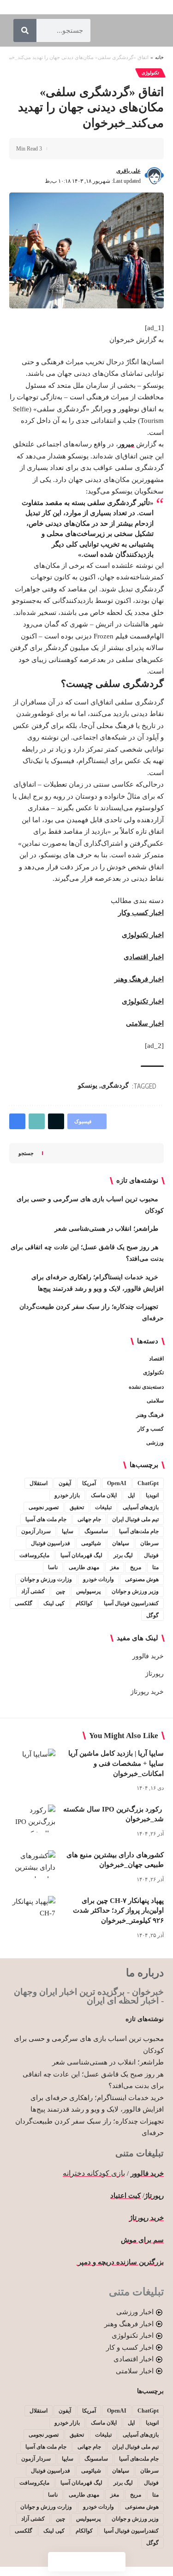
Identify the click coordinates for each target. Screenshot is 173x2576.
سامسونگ (96, 1531)
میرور (126, 444)
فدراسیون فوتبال (51, 1543)
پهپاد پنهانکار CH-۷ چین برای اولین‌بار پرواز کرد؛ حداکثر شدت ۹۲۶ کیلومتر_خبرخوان (118, 1911)
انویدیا (152, 1495)
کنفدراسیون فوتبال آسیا (131, 1603)
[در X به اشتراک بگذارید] (129, 149)
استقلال (39, 1483)
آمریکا (89, 1483)
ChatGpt (148, 1483)
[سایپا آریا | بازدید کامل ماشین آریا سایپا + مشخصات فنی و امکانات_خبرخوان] (32, 1763)
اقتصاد (156, 1359)
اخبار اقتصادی (144, 957)
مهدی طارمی (84, 1567)
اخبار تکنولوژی (143, 935)
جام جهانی (89, 1519)
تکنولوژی (150, 73)
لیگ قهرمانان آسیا (81, 1555)
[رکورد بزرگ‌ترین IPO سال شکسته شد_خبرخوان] (32, 1818)
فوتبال (151, 1555)
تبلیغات (103, 1507)
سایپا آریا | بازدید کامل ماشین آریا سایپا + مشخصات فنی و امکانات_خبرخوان (116, 1763)
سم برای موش (142, 2240)
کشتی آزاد (33, 1591)
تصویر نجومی (44, 1507)
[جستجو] (25, 30)
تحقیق (77, 1507)
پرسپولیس (88, 1591)
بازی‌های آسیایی (141, 1507)
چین (60, 1591)
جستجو (26, 1153)
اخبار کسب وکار (141, 913)
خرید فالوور (148, 1656)
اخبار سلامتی (145, 1023)
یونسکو (88, 1086)
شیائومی (91, 1543)
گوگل (152, 1615)
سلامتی (155, 1401)
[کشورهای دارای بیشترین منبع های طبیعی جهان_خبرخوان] (32, 1864)
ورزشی (155, 1443)
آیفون (65, 1483)
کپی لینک (54, 1603)
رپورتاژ (155, 1674)
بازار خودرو (67, 1495)
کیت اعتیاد (125, 2196)
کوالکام (84, 1603)
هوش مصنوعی (142, 1579)
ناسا (53, 1567)
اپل (131, 1495)
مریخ (136, 1567)
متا (155, 1567)
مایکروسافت (34, 1555)
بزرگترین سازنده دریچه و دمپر (120, 2262)
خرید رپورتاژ (147, 1692)
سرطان (149, 1543)
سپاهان (121, 1543)
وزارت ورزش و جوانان (46, 1579)
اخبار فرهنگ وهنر (139, 979)
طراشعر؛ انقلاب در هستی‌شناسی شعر (106, 1229)
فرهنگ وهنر (150, 1415)
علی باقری (128, 171)
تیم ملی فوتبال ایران (135, 1519)
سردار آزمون (36, 1531)
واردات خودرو (98, 1579)
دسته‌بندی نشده (146, 1387)
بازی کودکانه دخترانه (94, 2173)
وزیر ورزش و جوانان (135, 1591)
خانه (159, 57)
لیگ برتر (123, 1555)
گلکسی (24, 1603)
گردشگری (115, 1086)
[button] (114, 149)
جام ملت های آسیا (46, 1519)
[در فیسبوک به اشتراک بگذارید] (143, 149)
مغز (115, 1567)
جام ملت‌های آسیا (139, 1531)
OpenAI (117, 1483)
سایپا (68, 1531)
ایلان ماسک (104, 1495)
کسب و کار (151, 1429)
